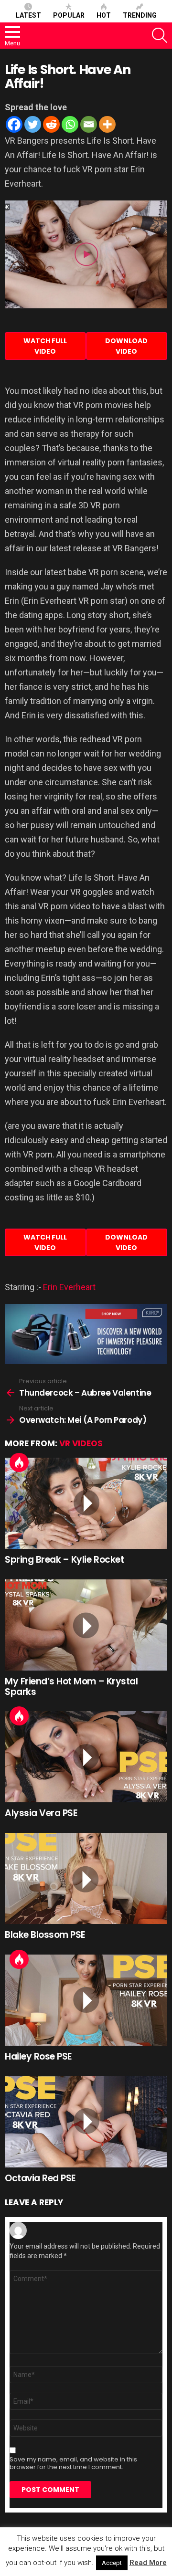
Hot (104, 15)
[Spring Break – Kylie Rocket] (86, 1503)
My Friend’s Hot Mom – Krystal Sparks (71, 1686)
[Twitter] (33, 124)
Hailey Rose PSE (38, 2056)
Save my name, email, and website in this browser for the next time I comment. (73, 2463)
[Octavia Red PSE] (86, 2121)
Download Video (126, 346)
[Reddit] (51, 124)
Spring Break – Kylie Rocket (64, 1560)
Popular (69, 15)
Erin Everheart (69, 1287)
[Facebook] (14, 124)
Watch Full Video (45, 346)
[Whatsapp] (70, 124)
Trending (140, 15)
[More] (107, 124)
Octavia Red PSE (40, 2178)
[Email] (89, 124)
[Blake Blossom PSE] (86, 1878)
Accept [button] (112, 2563)
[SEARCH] (160, 35)
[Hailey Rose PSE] (86, 2000)
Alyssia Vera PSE (41, 1813)
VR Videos (81, 1443)
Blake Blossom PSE (45, 1935)
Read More (148, 2563)
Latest (28, 15)
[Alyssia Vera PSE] (86, 1757)
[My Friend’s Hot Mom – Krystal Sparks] (86, 1625)
